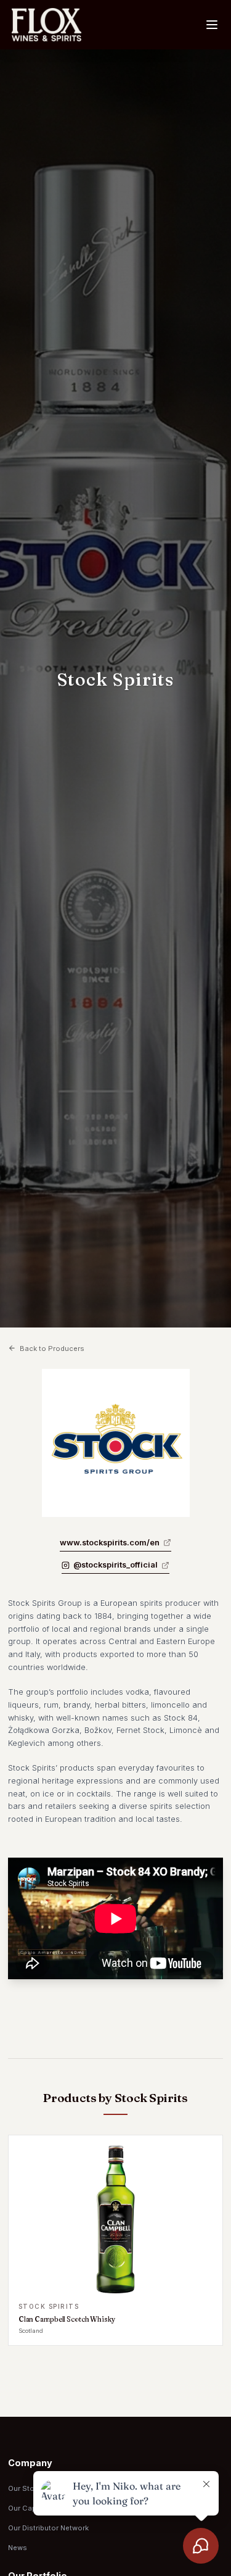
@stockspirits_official (115, 1565)
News (18, 2548)
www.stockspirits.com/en (110, 1543)
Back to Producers (52, 1348)
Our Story (24, 2488)
